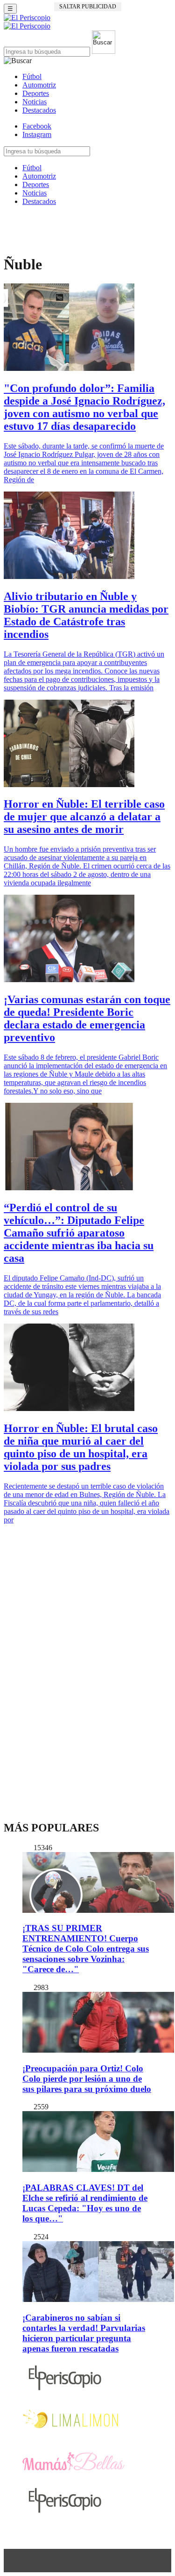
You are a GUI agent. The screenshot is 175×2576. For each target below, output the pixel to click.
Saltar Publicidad (88, 7)
